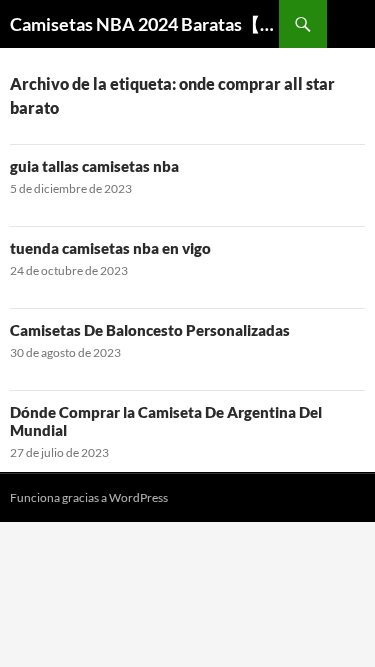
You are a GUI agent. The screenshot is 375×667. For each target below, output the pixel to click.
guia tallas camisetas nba (94, 166)
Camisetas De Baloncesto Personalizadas (150, 330)
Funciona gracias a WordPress (89, 497)
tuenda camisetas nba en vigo (110, 248)
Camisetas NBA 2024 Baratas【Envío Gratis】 (144, 24)
